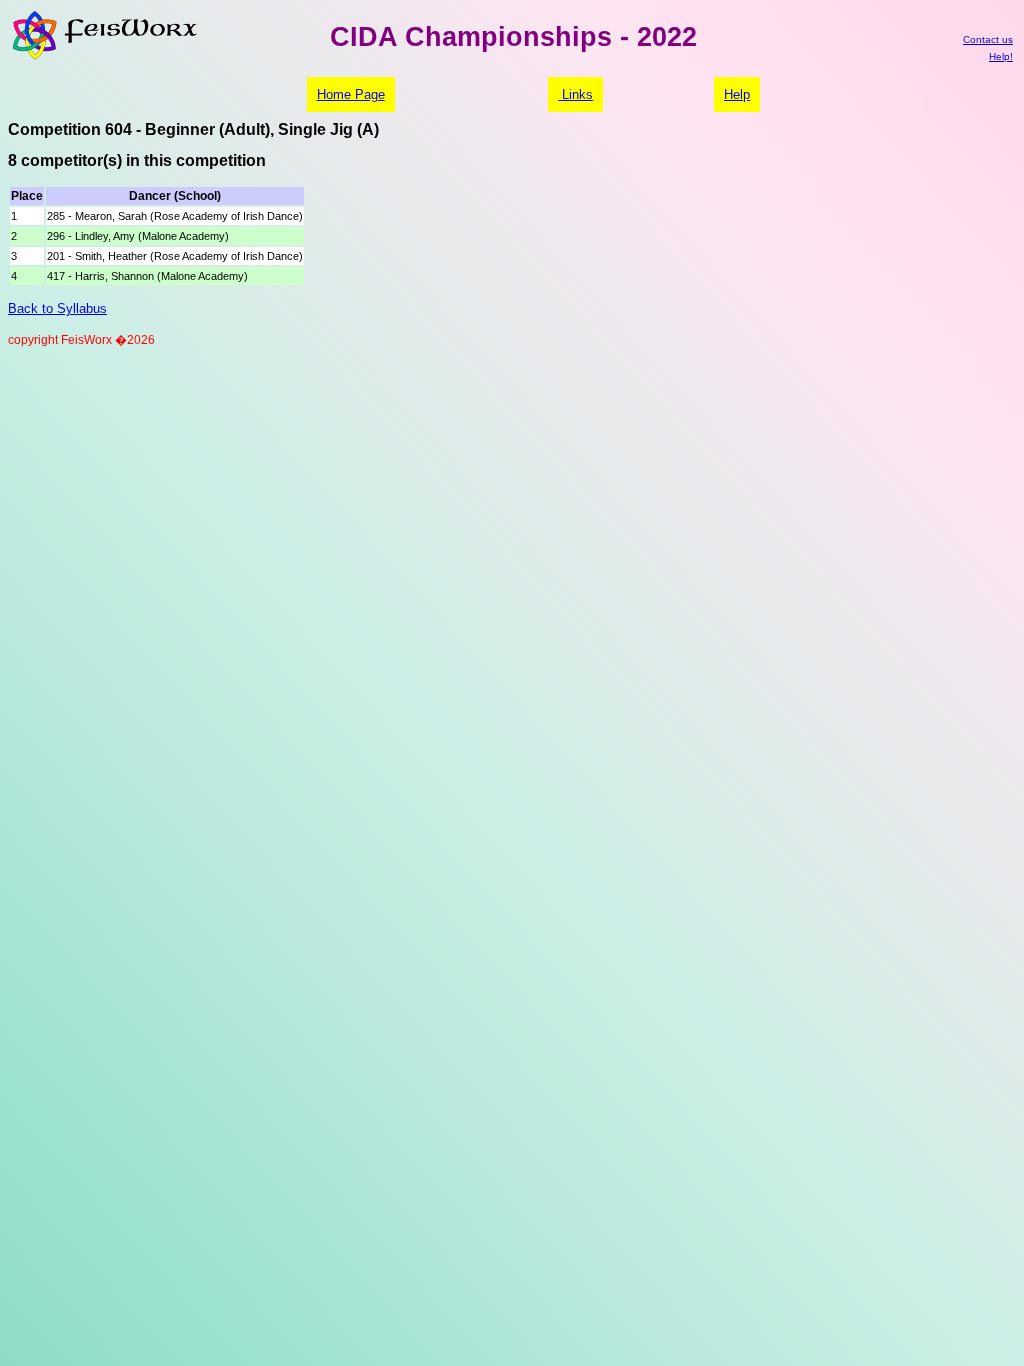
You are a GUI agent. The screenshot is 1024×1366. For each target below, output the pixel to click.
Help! (1001, 56)
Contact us (988, 39)
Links (575, 94)
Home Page (351, 94)
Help (737, 94)
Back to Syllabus (57, 308)
